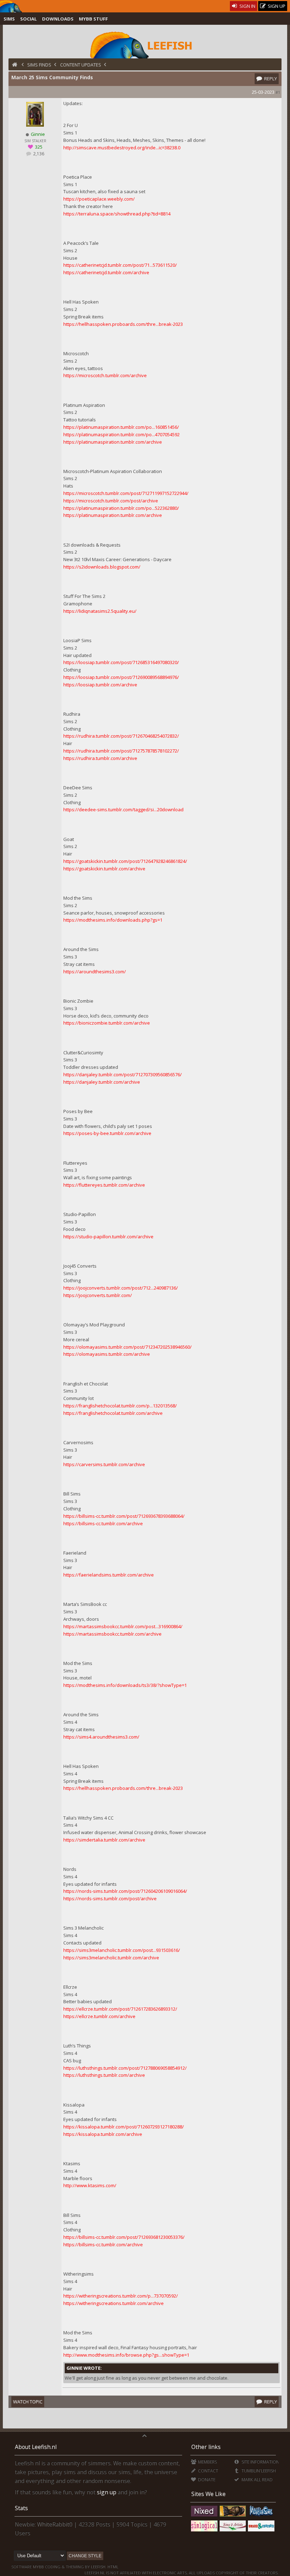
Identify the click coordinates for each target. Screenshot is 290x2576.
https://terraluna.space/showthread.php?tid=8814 (117, 214)
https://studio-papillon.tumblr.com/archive (108, 1237)
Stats (21, 2508)
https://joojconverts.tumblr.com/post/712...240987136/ (121, 1288)
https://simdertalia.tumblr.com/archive (104, 1840)
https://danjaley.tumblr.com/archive (102, 1082)
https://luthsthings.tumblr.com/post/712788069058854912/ (125, 2068)
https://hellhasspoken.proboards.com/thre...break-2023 (123, 324)
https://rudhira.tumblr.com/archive (100, 758)
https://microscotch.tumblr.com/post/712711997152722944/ (126, 493)
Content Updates (81, 65)
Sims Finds (39, 65)
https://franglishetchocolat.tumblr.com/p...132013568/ (120, 1406)
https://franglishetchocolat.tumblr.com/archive (113, 1413)
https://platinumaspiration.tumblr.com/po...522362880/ (121, 508)
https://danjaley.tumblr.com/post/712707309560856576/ (123, 1074)
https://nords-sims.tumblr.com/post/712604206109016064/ (125, 1891)
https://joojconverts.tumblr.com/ (98, 1295)
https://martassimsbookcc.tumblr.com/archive (112, 1634)
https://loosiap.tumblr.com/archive (100, 685)
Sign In (247, 6)
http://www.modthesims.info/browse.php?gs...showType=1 (126, 2355)
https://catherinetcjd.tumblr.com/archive (106, 272)
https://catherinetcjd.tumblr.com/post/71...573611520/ (120, 265)
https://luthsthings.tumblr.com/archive (104, 2075)
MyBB (38, 2567)
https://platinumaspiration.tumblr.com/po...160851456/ (121, 427)
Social (28, 19)
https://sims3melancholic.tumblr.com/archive (111, 1958)
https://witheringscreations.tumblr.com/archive (114, 2303)
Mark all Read (256, 2480)
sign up (107, 2492)
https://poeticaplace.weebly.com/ (99, 199)
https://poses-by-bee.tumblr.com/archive (107, 1133)
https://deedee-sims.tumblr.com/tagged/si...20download (123, 809)
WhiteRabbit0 (55, 2524)
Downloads (58, 19)
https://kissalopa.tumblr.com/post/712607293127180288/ (124, 2127)
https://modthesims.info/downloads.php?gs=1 (113, 920)
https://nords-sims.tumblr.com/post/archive (110, 1898)
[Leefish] (145, 44)
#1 (278, 92)
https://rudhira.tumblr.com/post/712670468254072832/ (121, 736)
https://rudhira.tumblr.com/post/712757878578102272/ (121, 751)
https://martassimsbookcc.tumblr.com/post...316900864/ (123, 1626)
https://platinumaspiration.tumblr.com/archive (113, 442)
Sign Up (276, 6)
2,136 (38, 154)
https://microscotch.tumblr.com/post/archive (111, 501)
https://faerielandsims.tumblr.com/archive (109, 1575)
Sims (9, 19)
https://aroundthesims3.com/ (95, 972)
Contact (208, 2471)
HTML (112, 2567)
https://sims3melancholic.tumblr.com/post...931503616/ (122, 1950)
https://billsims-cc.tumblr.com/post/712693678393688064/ (124, 1516)
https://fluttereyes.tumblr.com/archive (104, 1185)
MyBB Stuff (93, 19)
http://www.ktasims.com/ (90, 2185)
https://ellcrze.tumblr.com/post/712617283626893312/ (120, 2009)
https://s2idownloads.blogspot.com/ (102, 567)
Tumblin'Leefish (258, 2471)
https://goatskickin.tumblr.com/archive (104, 869)
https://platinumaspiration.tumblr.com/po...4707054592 (121, 434)
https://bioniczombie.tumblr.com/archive (107, 1023)
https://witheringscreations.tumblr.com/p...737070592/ (121, 2296)
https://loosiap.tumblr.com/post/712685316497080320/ (121, 662)
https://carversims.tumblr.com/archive (104, 1464)
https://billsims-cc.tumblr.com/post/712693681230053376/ (124, 2237)
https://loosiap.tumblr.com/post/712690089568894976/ (121, 677)
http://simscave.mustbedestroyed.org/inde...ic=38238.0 (122, 148)
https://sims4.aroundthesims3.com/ (101, 1737)
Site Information (260, 2462)
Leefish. (99, 2567)
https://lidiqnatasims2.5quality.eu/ (100, 611)
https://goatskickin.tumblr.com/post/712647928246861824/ (125, 861)
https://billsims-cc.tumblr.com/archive (103, 1523)
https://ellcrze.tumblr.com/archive (99, 2016)
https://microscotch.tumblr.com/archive (105, 375)
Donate (206, 2480)
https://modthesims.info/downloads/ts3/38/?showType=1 (125, 1685)
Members (207, 2462)
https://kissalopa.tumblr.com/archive (103, 2134)
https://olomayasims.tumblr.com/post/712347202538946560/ (127, 1347)
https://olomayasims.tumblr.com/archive (107, 1354)
